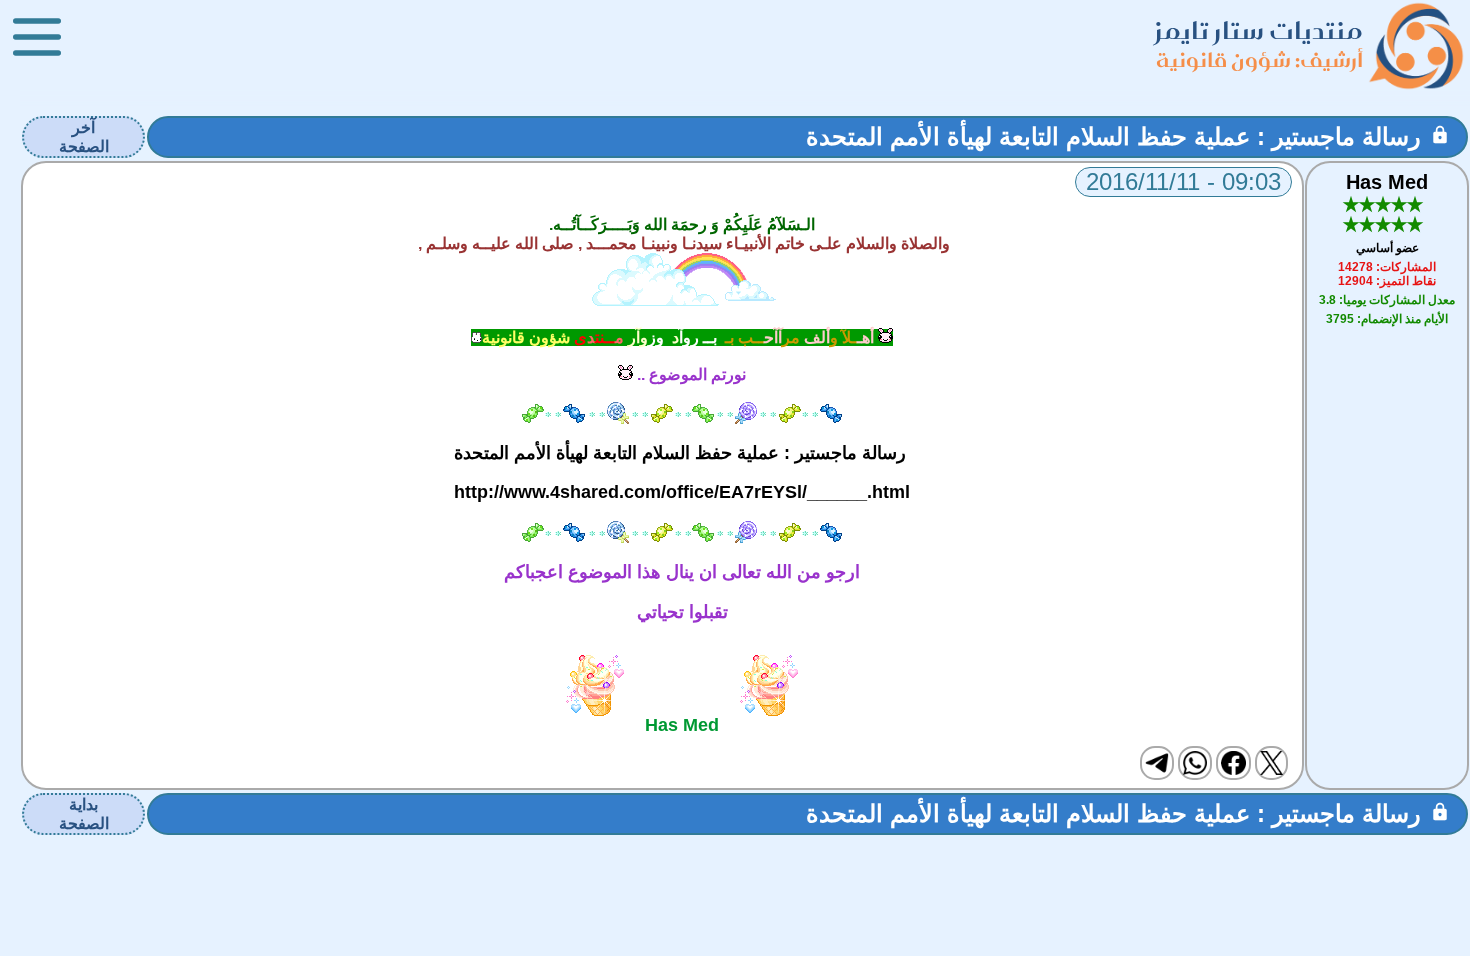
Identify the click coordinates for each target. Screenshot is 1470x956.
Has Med (1387, 182)
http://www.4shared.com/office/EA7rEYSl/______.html (682, 492)
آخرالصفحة (84, 137)
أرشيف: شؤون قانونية (1259, 59)
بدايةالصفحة (84, 814)
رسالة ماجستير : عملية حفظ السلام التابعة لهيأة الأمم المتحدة (1113, 136)
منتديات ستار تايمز (1259, 30)
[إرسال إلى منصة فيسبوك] (1233, 763)
